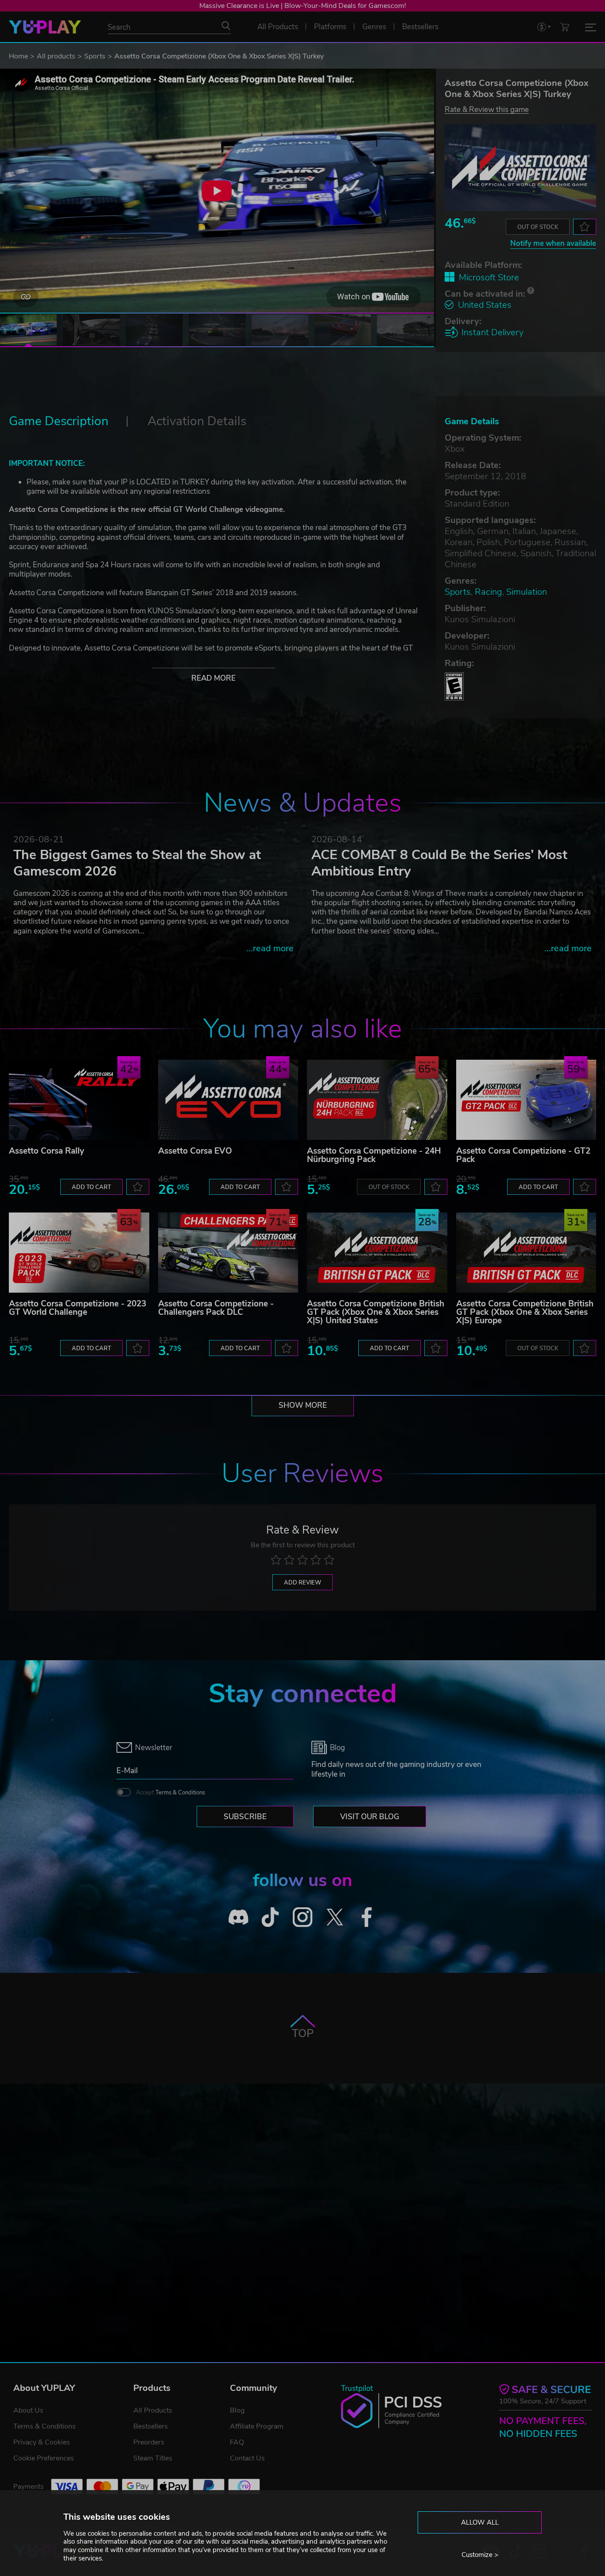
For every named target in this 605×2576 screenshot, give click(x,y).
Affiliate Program (257, 2426)
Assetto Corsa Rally (47, 1151)
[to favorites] (585, 227)
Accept (171, 1793)
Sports (95, 56)
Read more (213, 678)
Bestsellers (151, 2426)
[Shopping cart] (565, 27)
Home (18, 56)
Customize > (480, 2555)
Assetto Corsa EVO (195, 1151)
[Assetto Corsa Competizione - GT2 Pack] (526, 1100)
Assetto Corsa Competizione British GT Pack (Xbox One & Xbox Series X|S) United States (376, 1312)
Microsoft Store (489, 277)
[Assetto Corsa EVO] (228, 1100)
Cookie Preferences (44, 2458)
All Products (153, 2410)
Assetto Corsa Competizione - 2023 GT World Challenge (78, 1308)
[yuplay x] (335, 1917)
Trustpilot (357, 2388)
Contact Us (247, 2458)
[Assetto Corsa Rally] (79, 1100)
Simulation (527, 592)
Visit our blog (370, 1817)
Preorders (149, 2442)
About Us (28, 2410)
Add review (302, 1583)
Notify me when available (553, 243)
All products (56, 56)
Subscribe (245, 1817)
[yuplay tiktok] (270, 1917)
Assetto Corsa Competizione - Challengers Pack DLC (216, 1308)
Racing (489, 592)
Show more (303, 1405)
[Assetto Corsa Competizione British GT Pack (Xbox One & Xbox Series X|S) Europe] (526, 1253)
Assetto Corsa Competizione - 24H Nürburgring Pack (374, 1155)
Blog (237, 2410)
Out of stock (538, 227)
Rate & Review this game (487, 109)
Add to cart (91, 1187)
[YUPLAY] (45, 27)
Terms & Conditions (180, 1793)
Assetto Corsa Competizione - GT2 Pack (523, 1155)
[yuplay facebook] (367, 1917)
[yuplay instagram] (303, 1917)
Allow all (480, 2522)
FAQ (237, 2442)
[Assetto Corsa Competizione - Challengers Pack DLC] (228, 1253)
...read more (270, 948)
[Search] (226, 26)
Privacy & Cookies (42, 2442)
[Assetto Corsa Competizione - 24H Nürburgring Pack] (377, 1100)
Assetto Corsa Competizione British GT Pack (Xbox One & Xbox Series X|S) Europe (525, 1312)
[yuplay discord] (239, 1917)
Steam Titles (153, 2458)
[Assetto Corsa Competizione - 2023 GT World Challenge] (79, 1253)
